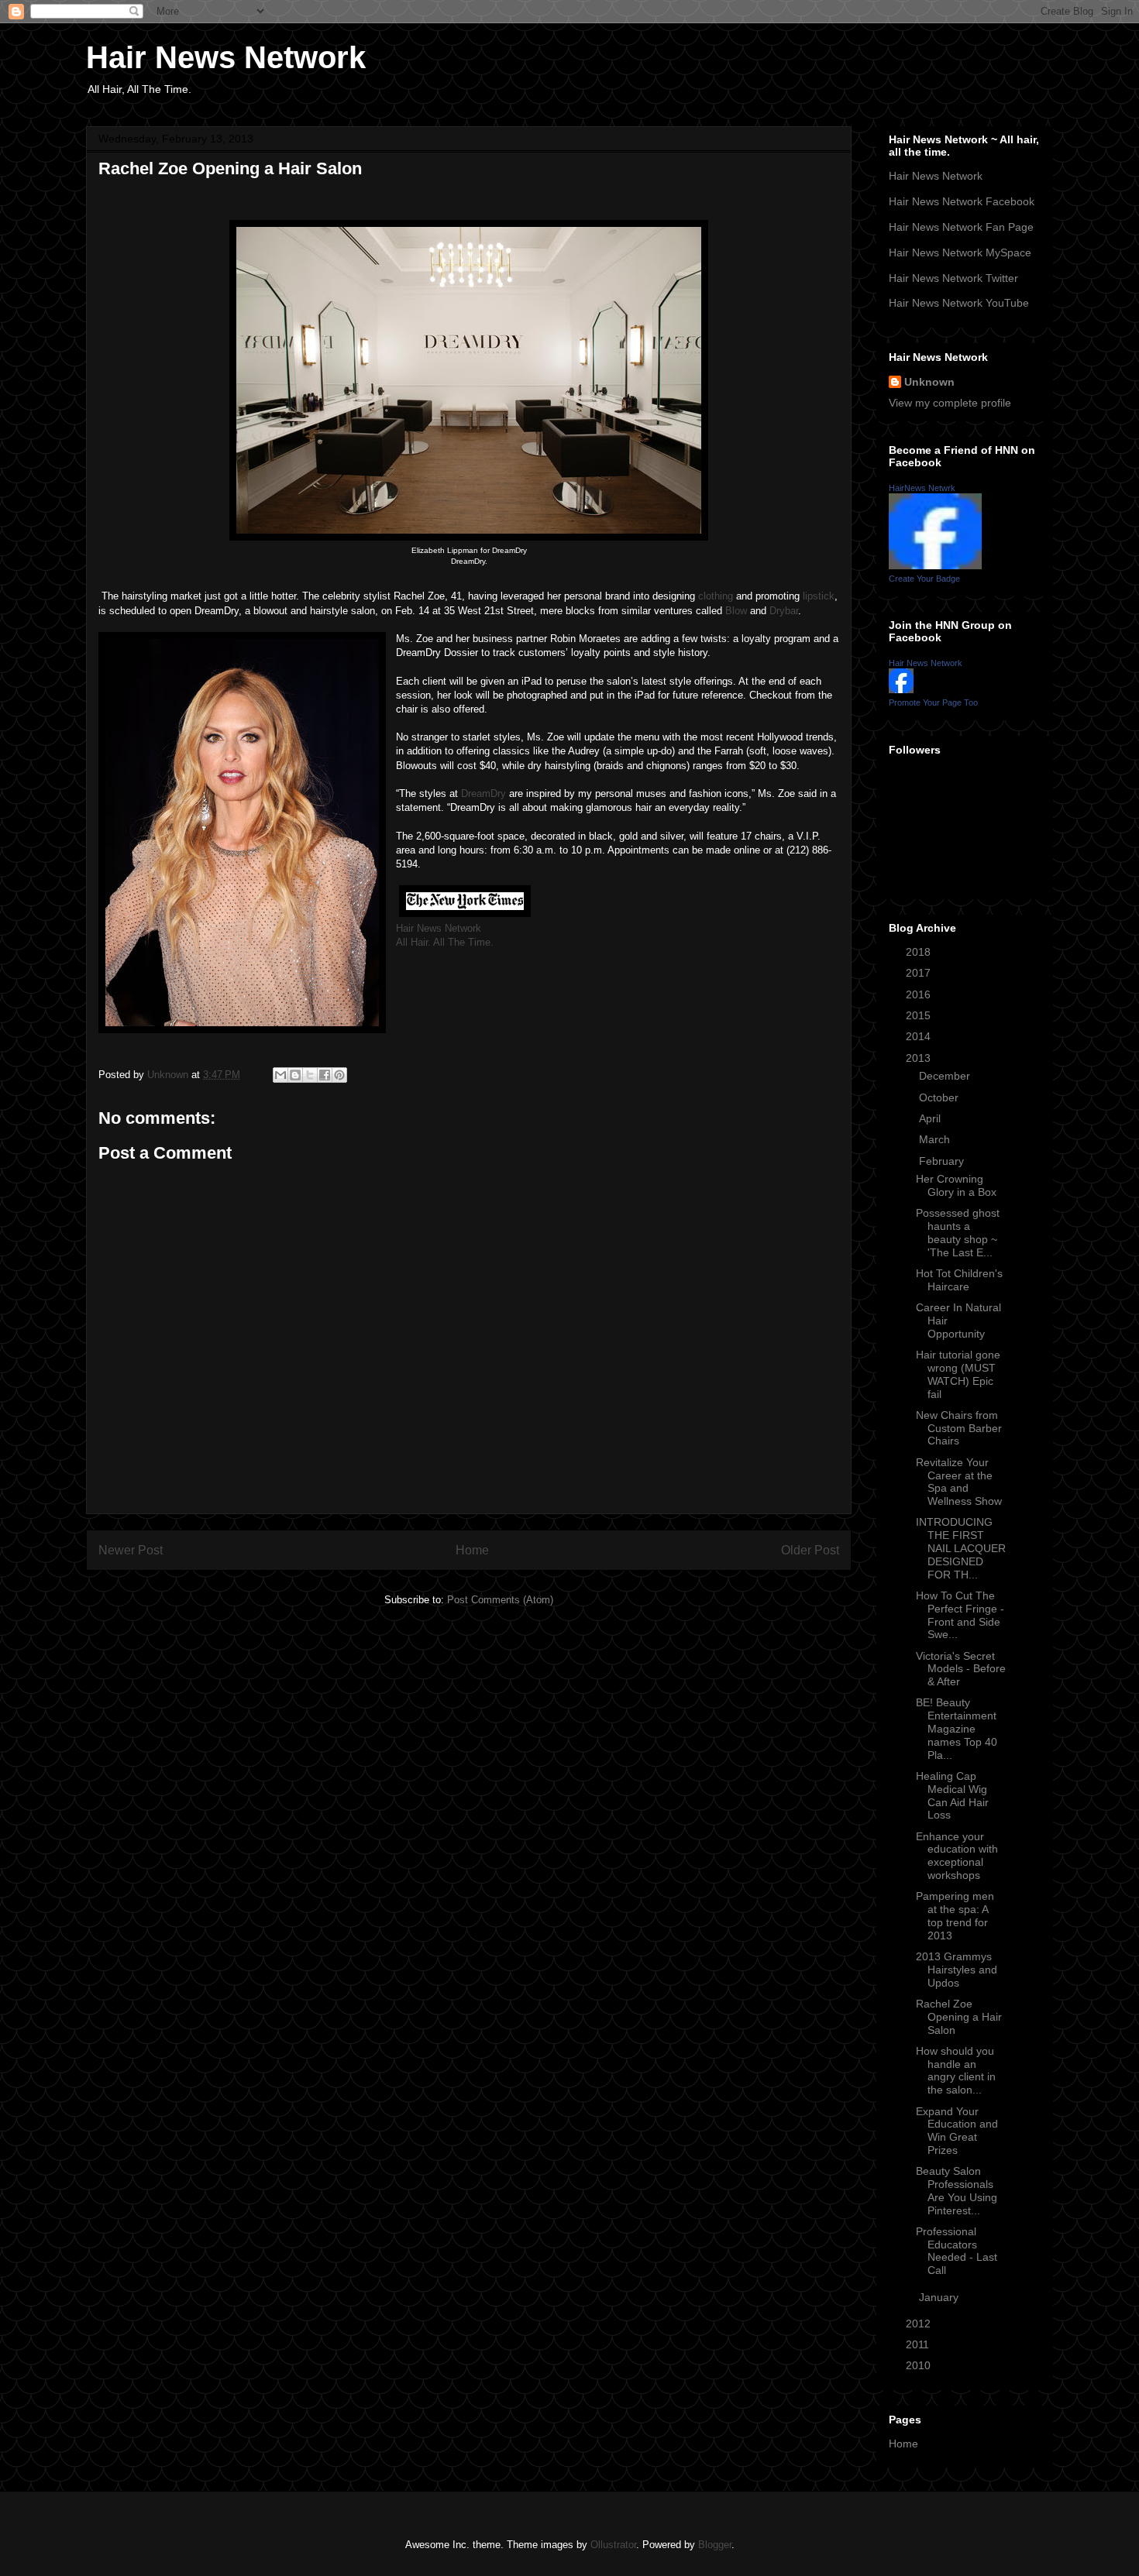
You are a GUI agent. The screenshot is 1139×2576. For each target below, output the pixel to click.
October (940, 1097)
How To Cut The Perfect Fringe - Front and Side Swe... (960, 1615)
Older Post (810, 1550)
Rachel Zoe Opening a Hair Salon (959, 2017)
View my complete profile (950, 403)
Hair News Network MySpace (960, 252)
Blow (736, 611)
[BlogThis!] (295, 1075)
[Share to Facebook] (325, 1075)
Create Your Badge (924, 579)
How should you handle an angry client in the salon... (956, 2070)
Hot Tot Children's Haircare (959, 1280)
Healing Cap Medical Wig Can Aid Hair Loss (952, 1795)
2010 (920, 2365)
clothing (716, 596)
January (940, 2297)
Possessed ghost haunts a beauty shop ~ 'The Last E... (958, 1232)
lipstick (819, 596)
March (936, 1139)
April (931, 1118)
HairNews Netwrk (922, 488)
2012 (920, 2324)
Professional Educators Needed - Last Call (957, 2251)
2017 (920, 973)
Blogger (715, 2545)
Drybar (784, 611)
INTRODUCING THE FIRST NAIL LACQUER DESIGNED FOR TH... (961, 1548)
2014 (920, 1036)
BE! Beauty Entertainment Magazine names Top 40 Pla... (957, 1728)
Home (472, 1550)
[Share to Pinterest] (339, 1075)
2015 (920, 1015)
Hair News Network (226, 57)
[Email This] (280, 1075)
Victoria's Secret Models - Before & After (961, 1669)
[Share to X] (310, 1075)
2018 (920, 952)
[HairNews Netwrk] (935, 565)
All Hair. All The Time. (445, 942)
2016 (920, 994)
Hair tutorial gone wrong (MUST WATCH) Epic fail (958, 1374)
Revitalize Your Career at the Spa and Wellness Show (959, 1482)
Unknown (929, 382)
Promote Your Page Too (933, 702)
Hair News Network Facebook (962, 201)
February (943, 1161)
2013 (920, 1058)
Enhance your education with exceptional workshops (957, 1856)
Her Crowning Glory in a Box (956, 1185)
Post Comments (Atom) (500, 1600)
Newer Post (131, 1550)
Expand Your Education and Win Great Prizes (957, 2131)
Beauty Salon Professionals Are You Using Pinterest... (957, 2190)
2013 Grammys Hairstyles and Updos (957, 1970)
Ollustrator (613, 2545)
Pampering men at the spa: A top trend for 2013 (955, 1915)
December (946, 1076)
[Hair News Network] (901, 689)
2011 (919, 2344)
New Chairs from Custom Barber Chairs (959, 1428)
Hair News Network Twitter (953, 278)
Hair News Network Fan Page (961, 227)
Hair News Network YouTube (959, 303)
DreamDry (483, 793)
